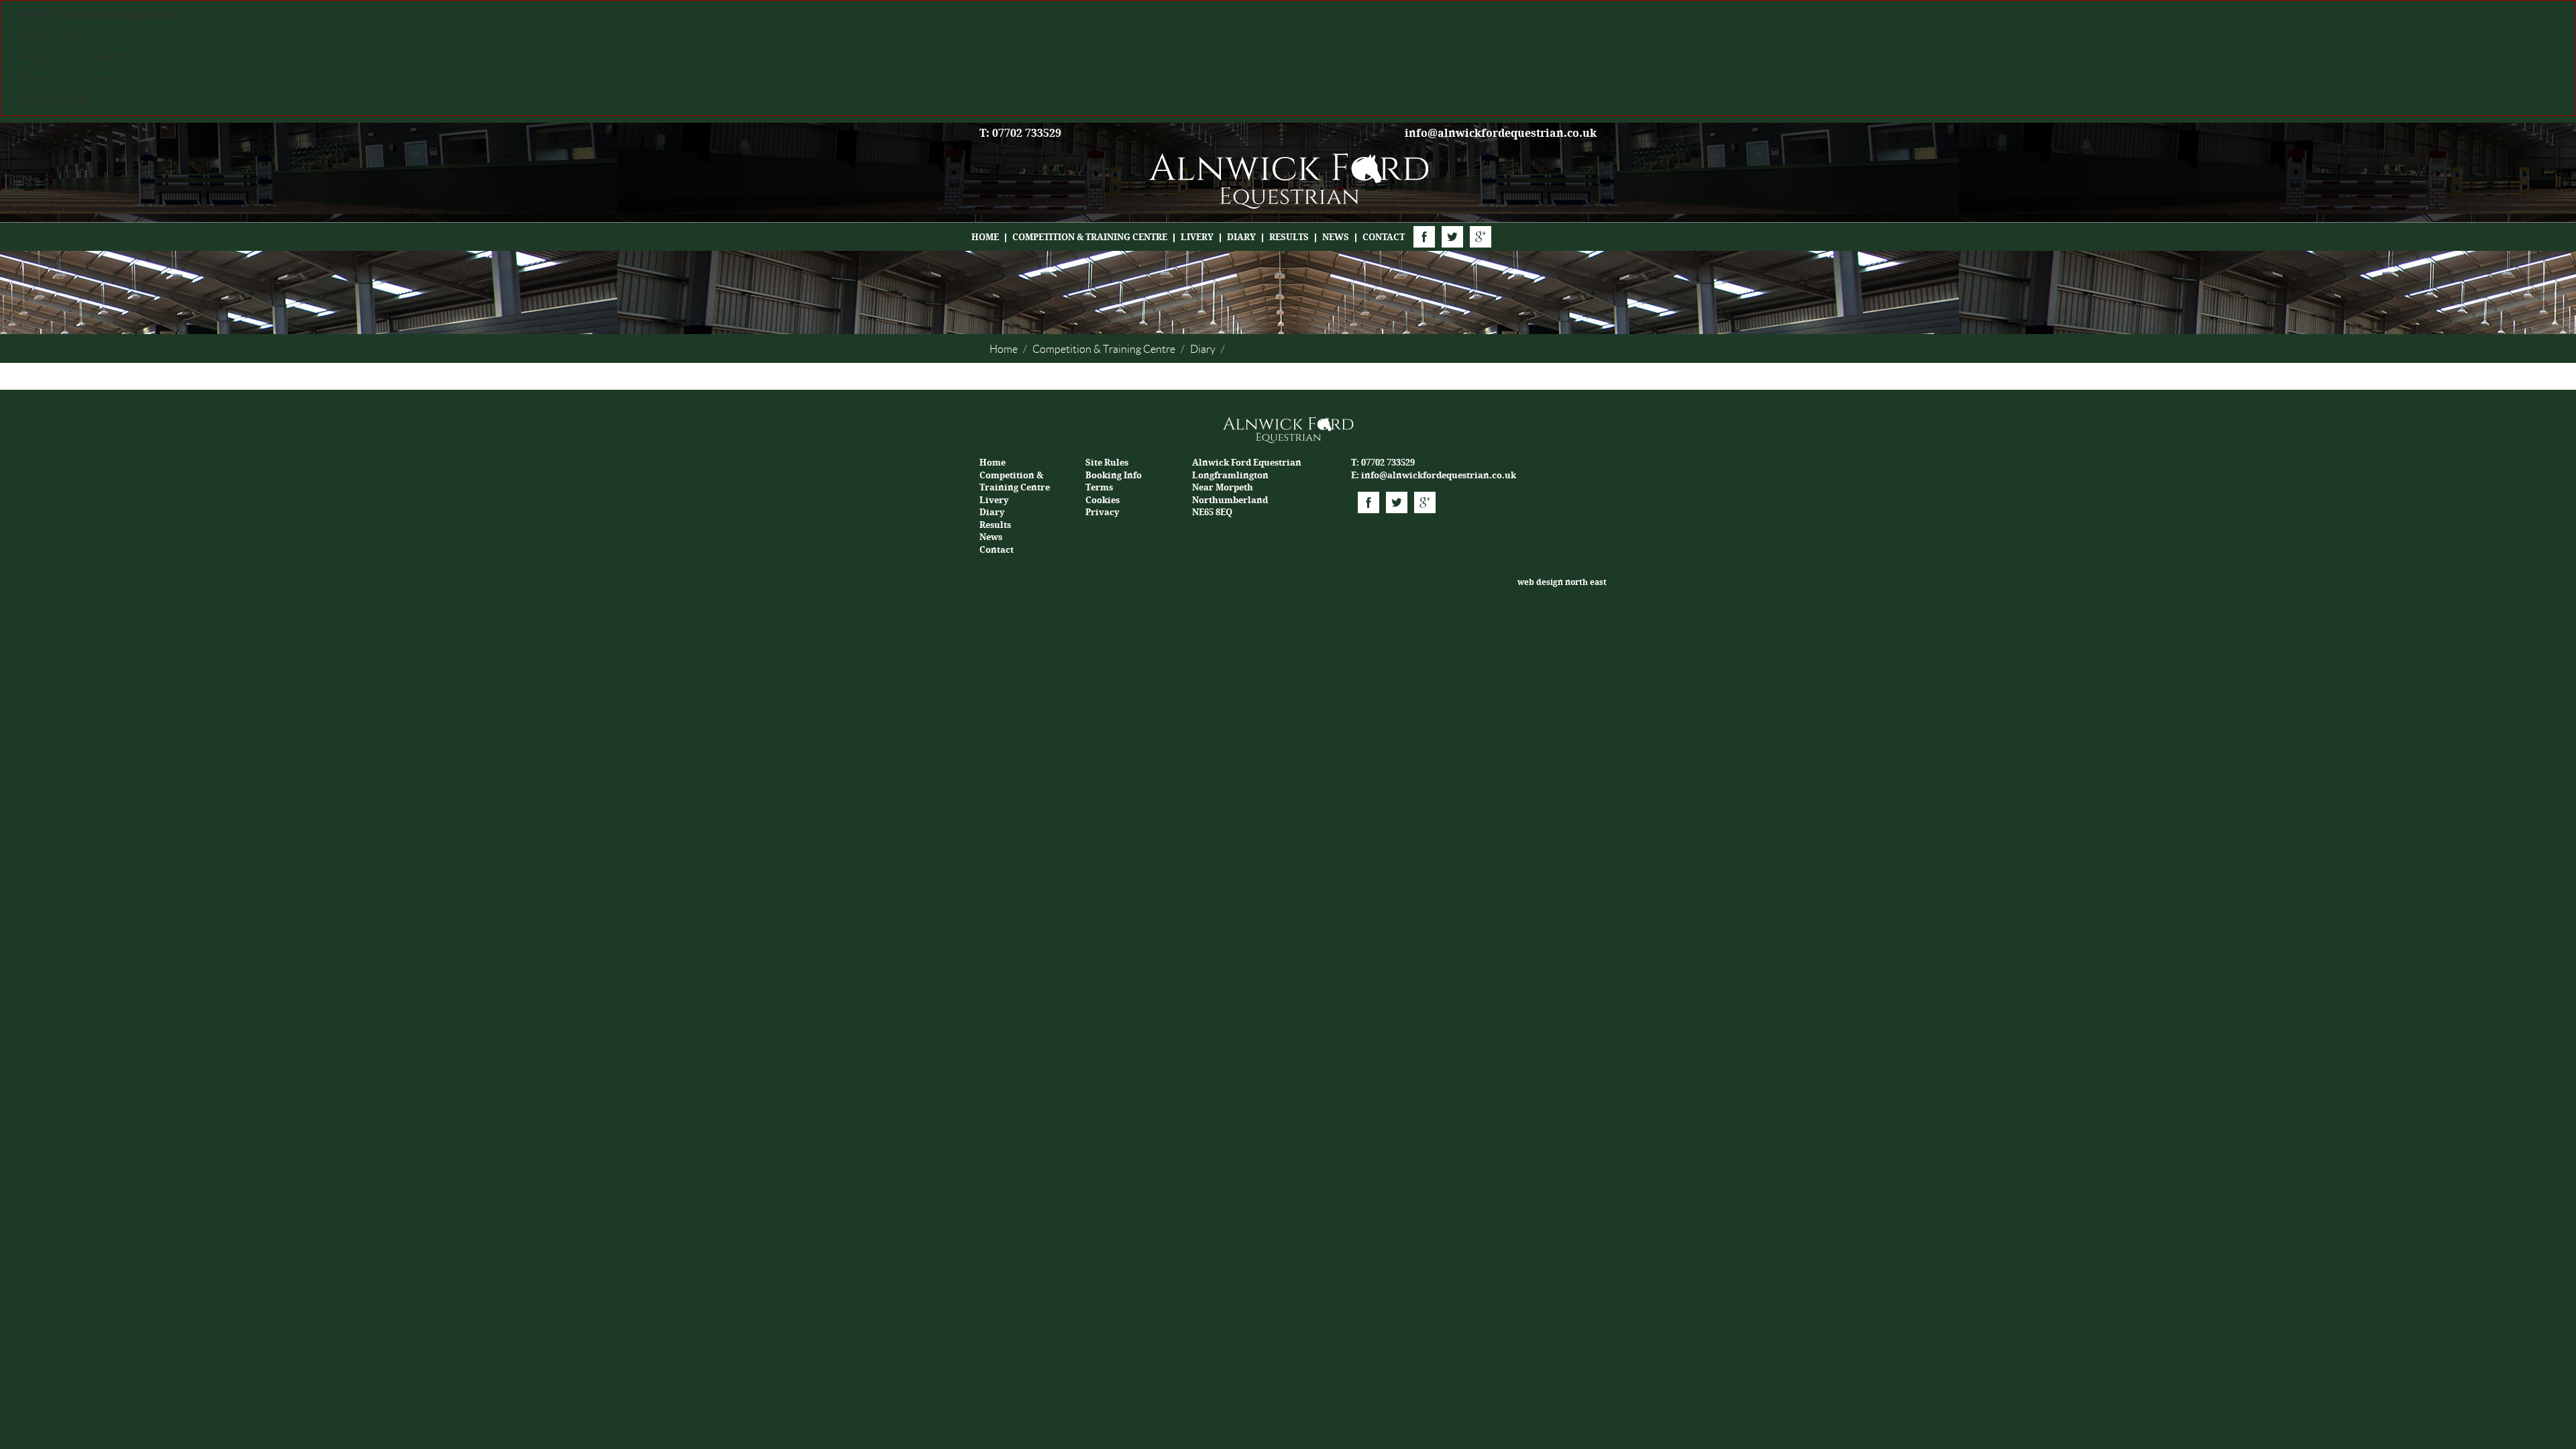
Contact (1384, 237)
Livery (1197, 237)
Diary (1241, 237)
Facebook (1424, 237)
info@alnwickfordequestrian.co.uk (1501, 133)
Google (1481, 237)
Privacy (1103, 512)
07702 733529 (1388, 463)
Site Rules (1107, 463)
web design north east (1562, 582)
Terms (1099, 487)
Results (1289, 237)
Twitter (1452, 237)
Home (985, 237)
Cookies (1103, 500)
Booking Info (1114, 475)
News (1336, 237)
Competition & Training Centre (1090, 237)
